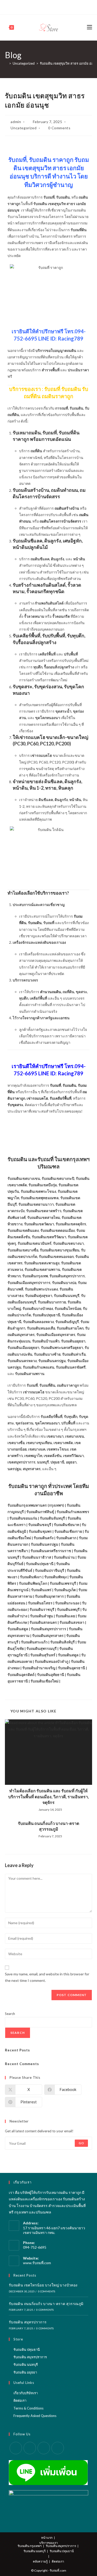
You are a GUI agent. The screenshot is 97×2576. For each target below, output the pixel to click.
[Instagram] (51, 6)
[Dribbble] (45, 6)
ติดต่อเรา (20, 2400)
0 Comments (59, 128)
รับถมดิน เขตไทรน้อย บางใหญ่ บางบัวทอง (43, 2285)
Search (10, 2014)
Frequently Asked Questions (35, 2416)
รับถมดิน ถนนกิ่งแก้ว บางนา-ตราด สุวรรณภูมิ (48, 1826)
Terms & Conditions (28, 2408)
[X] (28, 6)
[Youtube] (57, 6)
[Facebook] (33, 6)
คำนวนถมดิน (51, 992)
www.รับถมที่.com (37, 2263)
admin (16, 122)
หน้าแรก (47, 2538)
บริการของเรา (49, 2543)
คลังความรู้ (40, 2561)
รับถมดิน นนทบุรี (26, 2365)
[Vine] (63, 6)
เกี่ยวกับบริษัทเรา (26, 2393)
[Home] (6, 63)
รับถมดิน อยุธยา (25, 2372)
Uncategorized (24, 128)
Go (81, 2143)
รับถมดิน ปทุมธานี (27, 2350)
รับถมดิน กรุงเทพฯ (30, 2546)
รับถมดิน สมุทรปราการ (28, 2322)
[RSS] (69, 6)
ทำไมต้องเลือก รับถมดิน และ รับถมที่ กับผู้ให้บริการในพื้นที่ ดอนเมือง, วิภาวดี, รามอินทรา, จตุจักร (49, 1796)
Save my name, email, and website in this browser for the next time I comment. (47, 1977)
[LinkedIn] (44, 2448)
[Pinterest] (39, 6)
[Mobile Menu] (89, 27)
